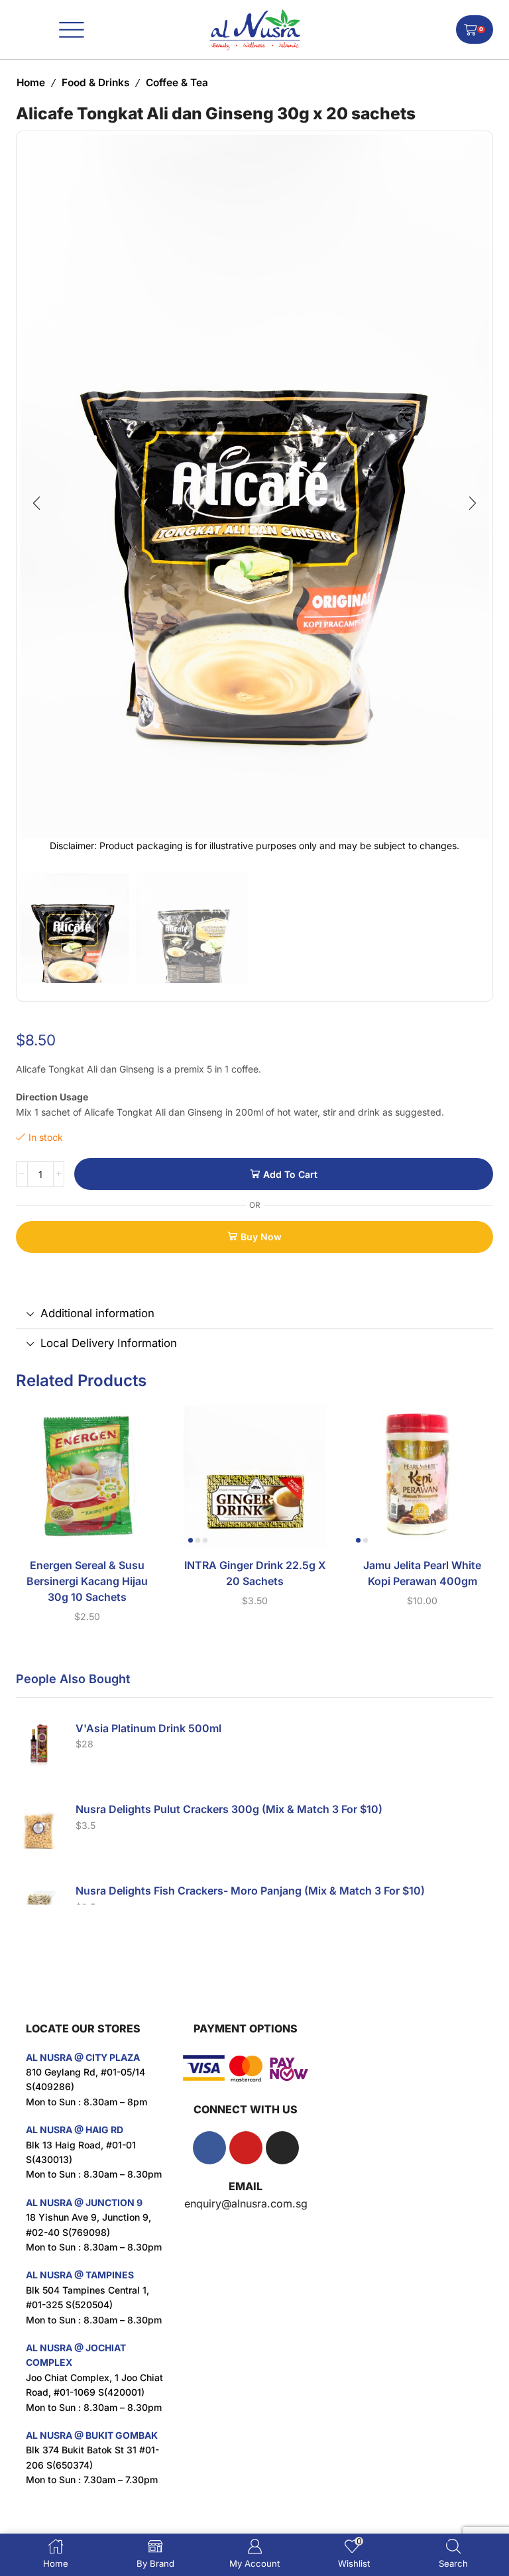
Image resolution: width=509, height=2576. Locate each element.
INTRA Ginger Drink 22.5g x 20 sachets (255, 1573)
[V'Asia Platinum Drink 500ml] (39, 1745)
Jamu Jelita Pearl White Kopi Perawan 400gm (422, 1573)
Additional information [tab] (97, 1313)
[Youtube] (246, 2148)
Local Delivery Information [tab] (109, 1343)
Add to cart (290, 1174)
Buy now (261, 1237)
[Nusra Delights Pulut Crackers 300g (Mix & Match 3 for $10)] (39, 1826)
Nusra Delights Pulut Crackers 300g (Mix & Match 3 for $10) (229, 1809)
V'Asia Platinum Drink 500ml (148, 1728)
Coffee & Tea (177, 83)
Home (31, 83)
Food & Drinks (95, 83)
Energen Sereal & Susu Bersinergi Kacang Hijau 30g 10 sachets (87, 1581)
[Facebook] (209, 2148)
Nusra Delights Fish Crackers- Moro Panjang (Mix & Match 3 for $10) (250, 1891)
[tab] (254, 1314)
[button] (36, 504)
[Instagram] (282, 2148)
